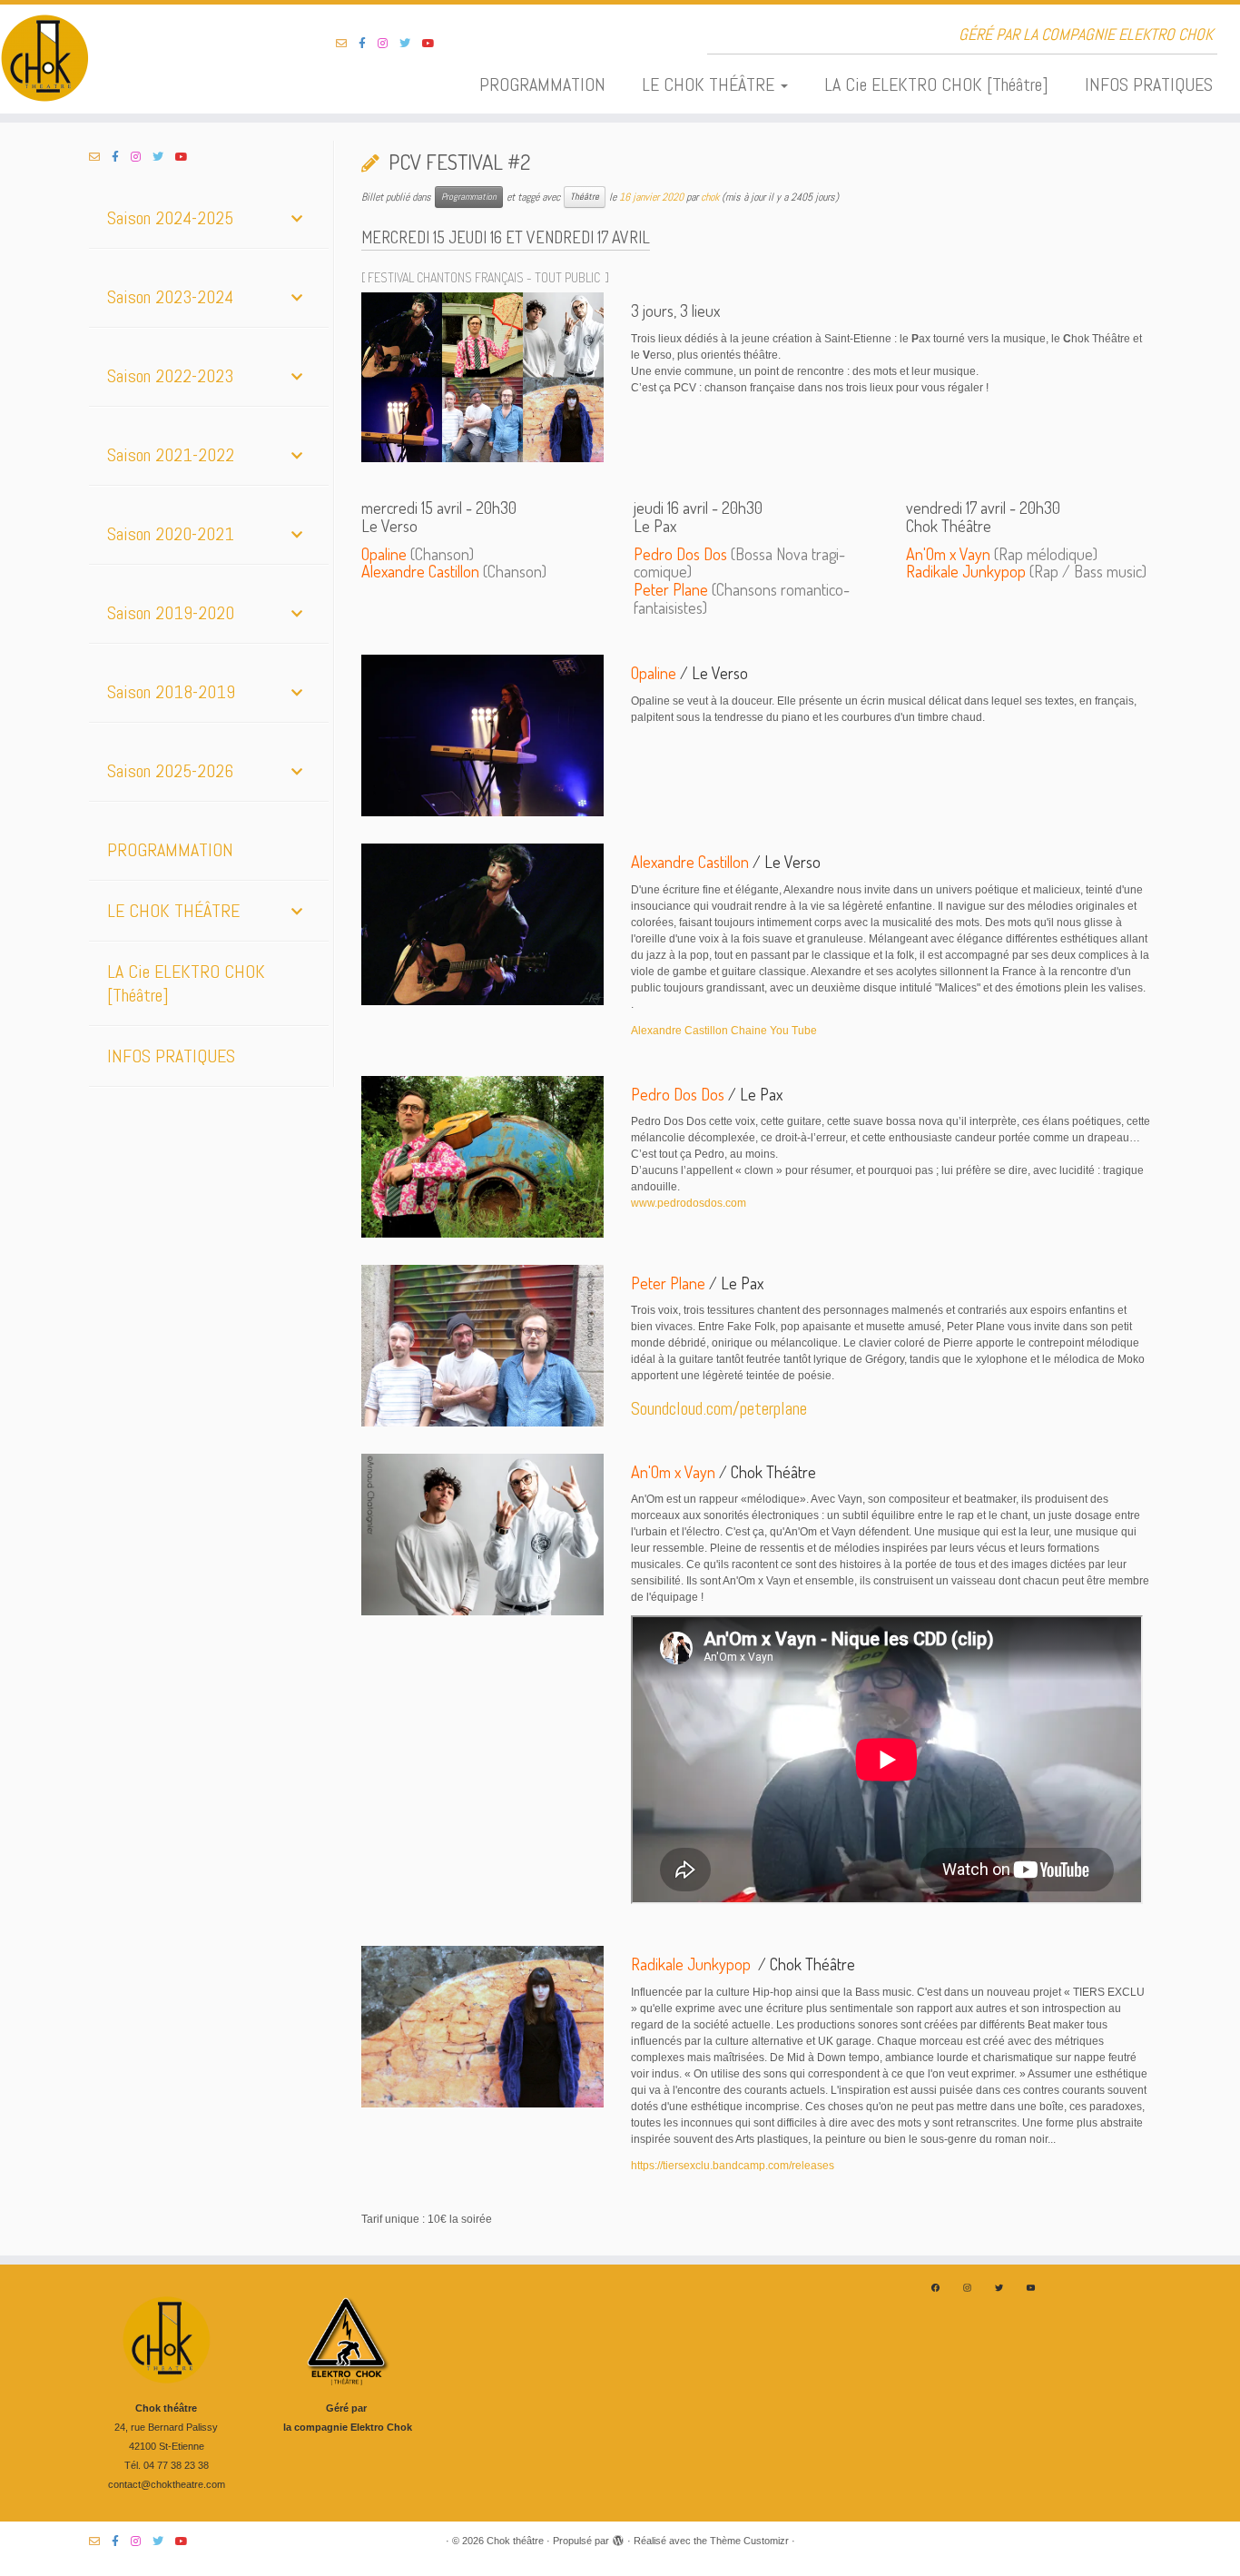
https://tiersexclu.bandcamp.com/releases (733, 2166)
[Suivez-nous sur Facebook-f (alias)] (368, 44)
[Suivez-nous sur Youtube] (434, 44)
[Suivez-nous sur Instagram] (389, 44)
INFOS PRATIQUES (1149, 84)
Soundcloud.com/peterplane (719, 1408)
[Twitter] (999, 2288)
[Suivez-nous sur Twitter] (411, 44)
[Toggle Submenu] (297, 218)
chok (710, 197)
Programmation (469, 197)
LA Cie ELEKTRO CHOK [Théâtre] (936, 84)
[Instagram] (967, 2288)
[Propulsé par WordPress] (618, 2538)
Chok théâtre (515, 2541)
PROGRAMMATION (542, 84)
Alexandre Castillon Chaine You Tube (724, 1031)
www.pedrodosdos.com (689, 1203)
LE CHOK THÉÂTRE (710, 84)
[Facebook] (935, 2288)
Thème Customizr (749, 2541)
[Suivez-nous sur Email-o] (347, 44)
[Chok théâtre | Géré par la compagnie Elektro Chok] (143, 59)
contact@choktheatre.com (167, 2484)
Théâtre (585, 197)
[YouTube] (1031, 2288)
